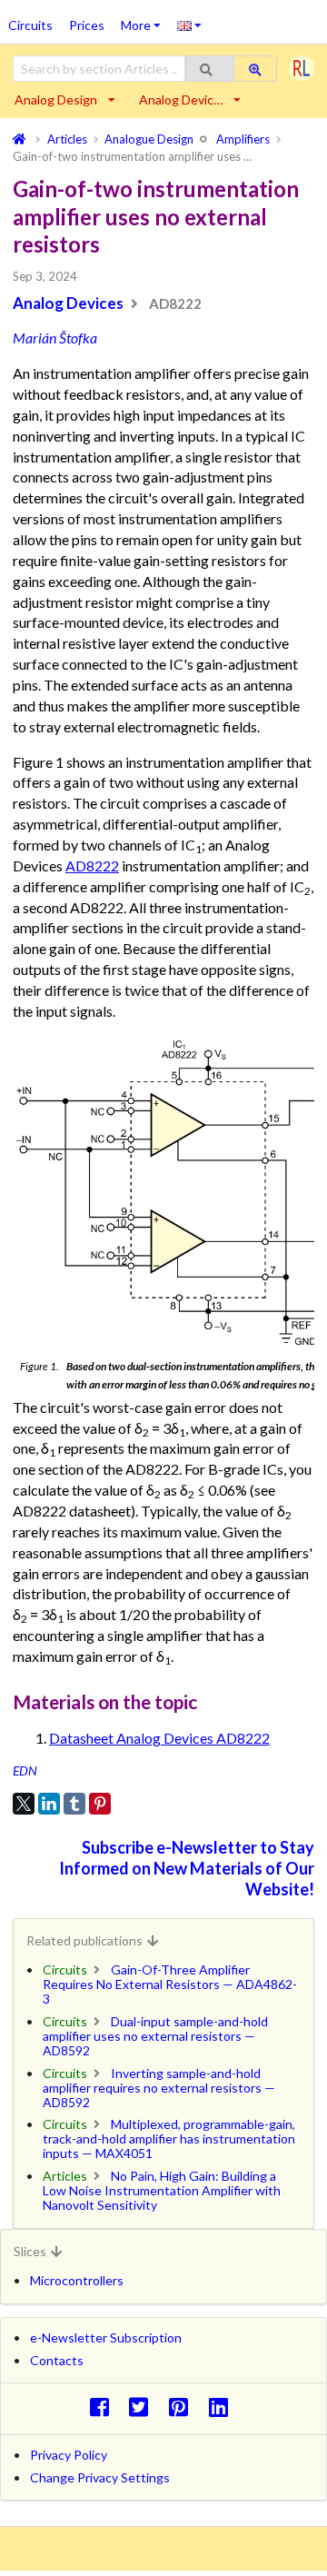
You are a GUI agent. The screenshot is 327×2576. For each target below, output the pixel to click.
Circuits (30, 25)
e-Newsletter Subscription (106, 2337)
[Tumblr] (74, 1804)
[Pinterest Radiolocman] (184, 2407)
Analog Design (56, 99)
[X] (24, 1804)
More (145, 19)
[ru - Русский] (189, 25)
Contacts (57, 2360)
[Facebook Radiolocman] (104, 2407)
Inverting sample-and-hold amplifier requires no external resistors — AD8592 (159, 2088)
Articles (65, 2176)
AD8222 (92, 865)
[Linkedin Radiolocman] (223, 2407)
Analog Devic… (181, 99)
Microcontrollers (77, 2280)
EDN (25, 1770)
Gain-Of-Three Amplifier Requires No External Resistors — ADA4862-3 (170, 1984)
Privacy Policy (69, 2455)
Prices (87, 25)
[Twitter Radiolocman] (144, 2407)
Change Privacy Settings (100, 2477)
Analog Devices (68, 303)
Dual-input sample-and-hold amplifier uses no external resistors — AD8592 (155, 2036)
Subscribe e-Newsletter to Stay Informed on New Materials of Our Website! (187, 1868)
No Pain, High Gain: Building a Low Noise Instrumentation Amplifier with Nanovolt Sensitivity (162, 2190)
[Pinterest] (100, 1804)
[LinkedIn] (49, 1804)
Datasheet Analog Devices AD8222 (159, 1738)
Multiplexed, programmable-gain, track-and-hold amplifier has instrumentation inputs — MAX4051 (169, 2138)
